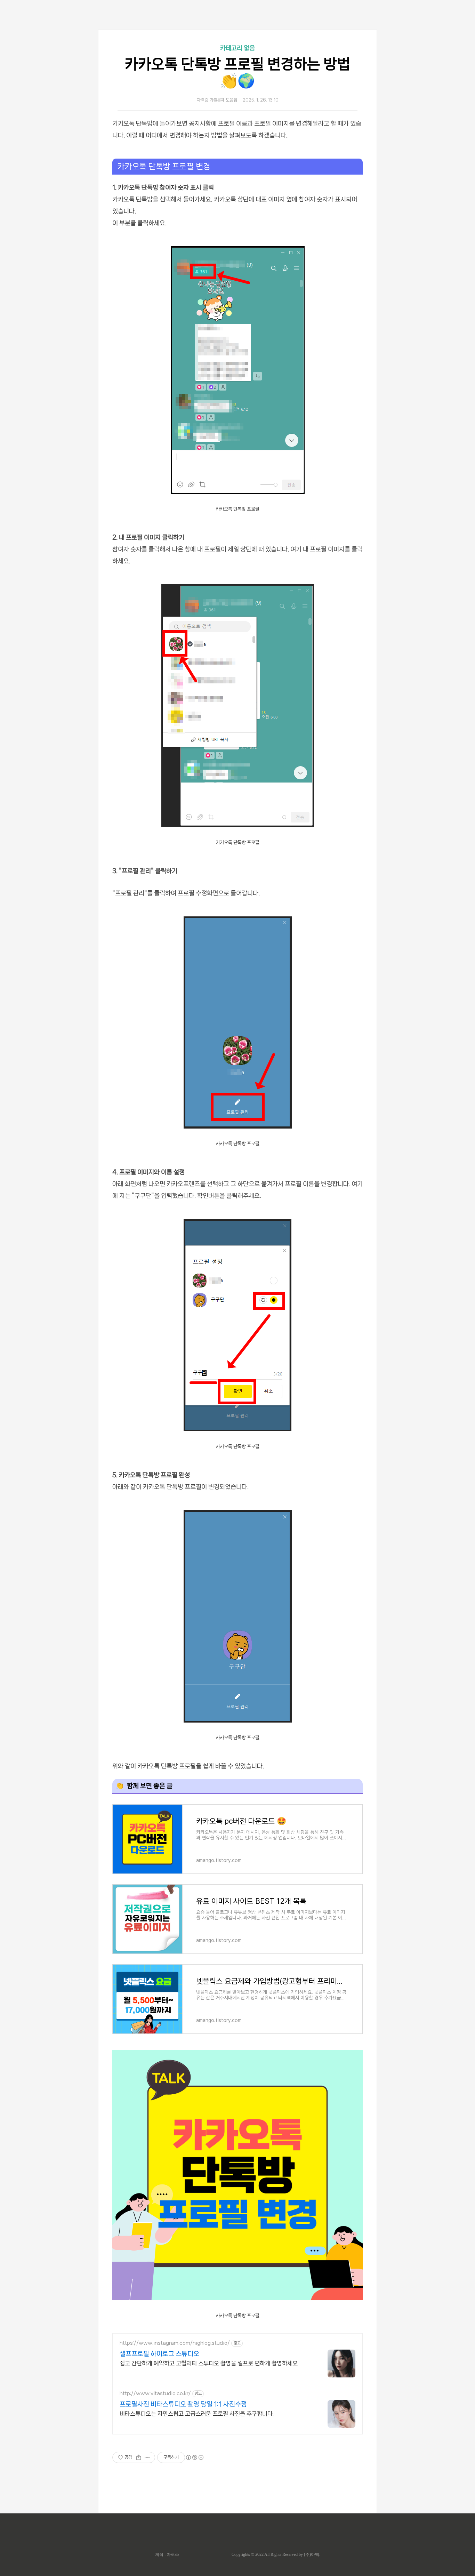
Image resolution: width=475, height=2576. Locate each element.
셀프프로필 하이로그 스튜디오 (159, 2354)
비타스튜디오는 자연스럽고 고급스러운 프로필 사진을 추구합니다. (197, 2414)
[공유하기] (139, 2457)
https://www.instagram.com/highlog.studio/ (175, 2343)
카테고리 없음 (237, 48)
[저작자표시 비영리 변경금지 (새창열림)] (194, 2457)
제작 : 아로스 (167, 2554)
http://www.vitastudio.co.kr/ (155, 2393)
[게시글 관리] (147, 2457)
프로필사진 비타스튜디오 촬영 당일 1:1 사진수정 (183, 2404)
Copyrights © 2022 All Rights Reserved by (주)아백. (276, 2554)
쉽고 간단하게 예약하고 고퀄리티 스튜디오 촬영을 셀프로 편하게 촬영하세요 (209, 2363)
